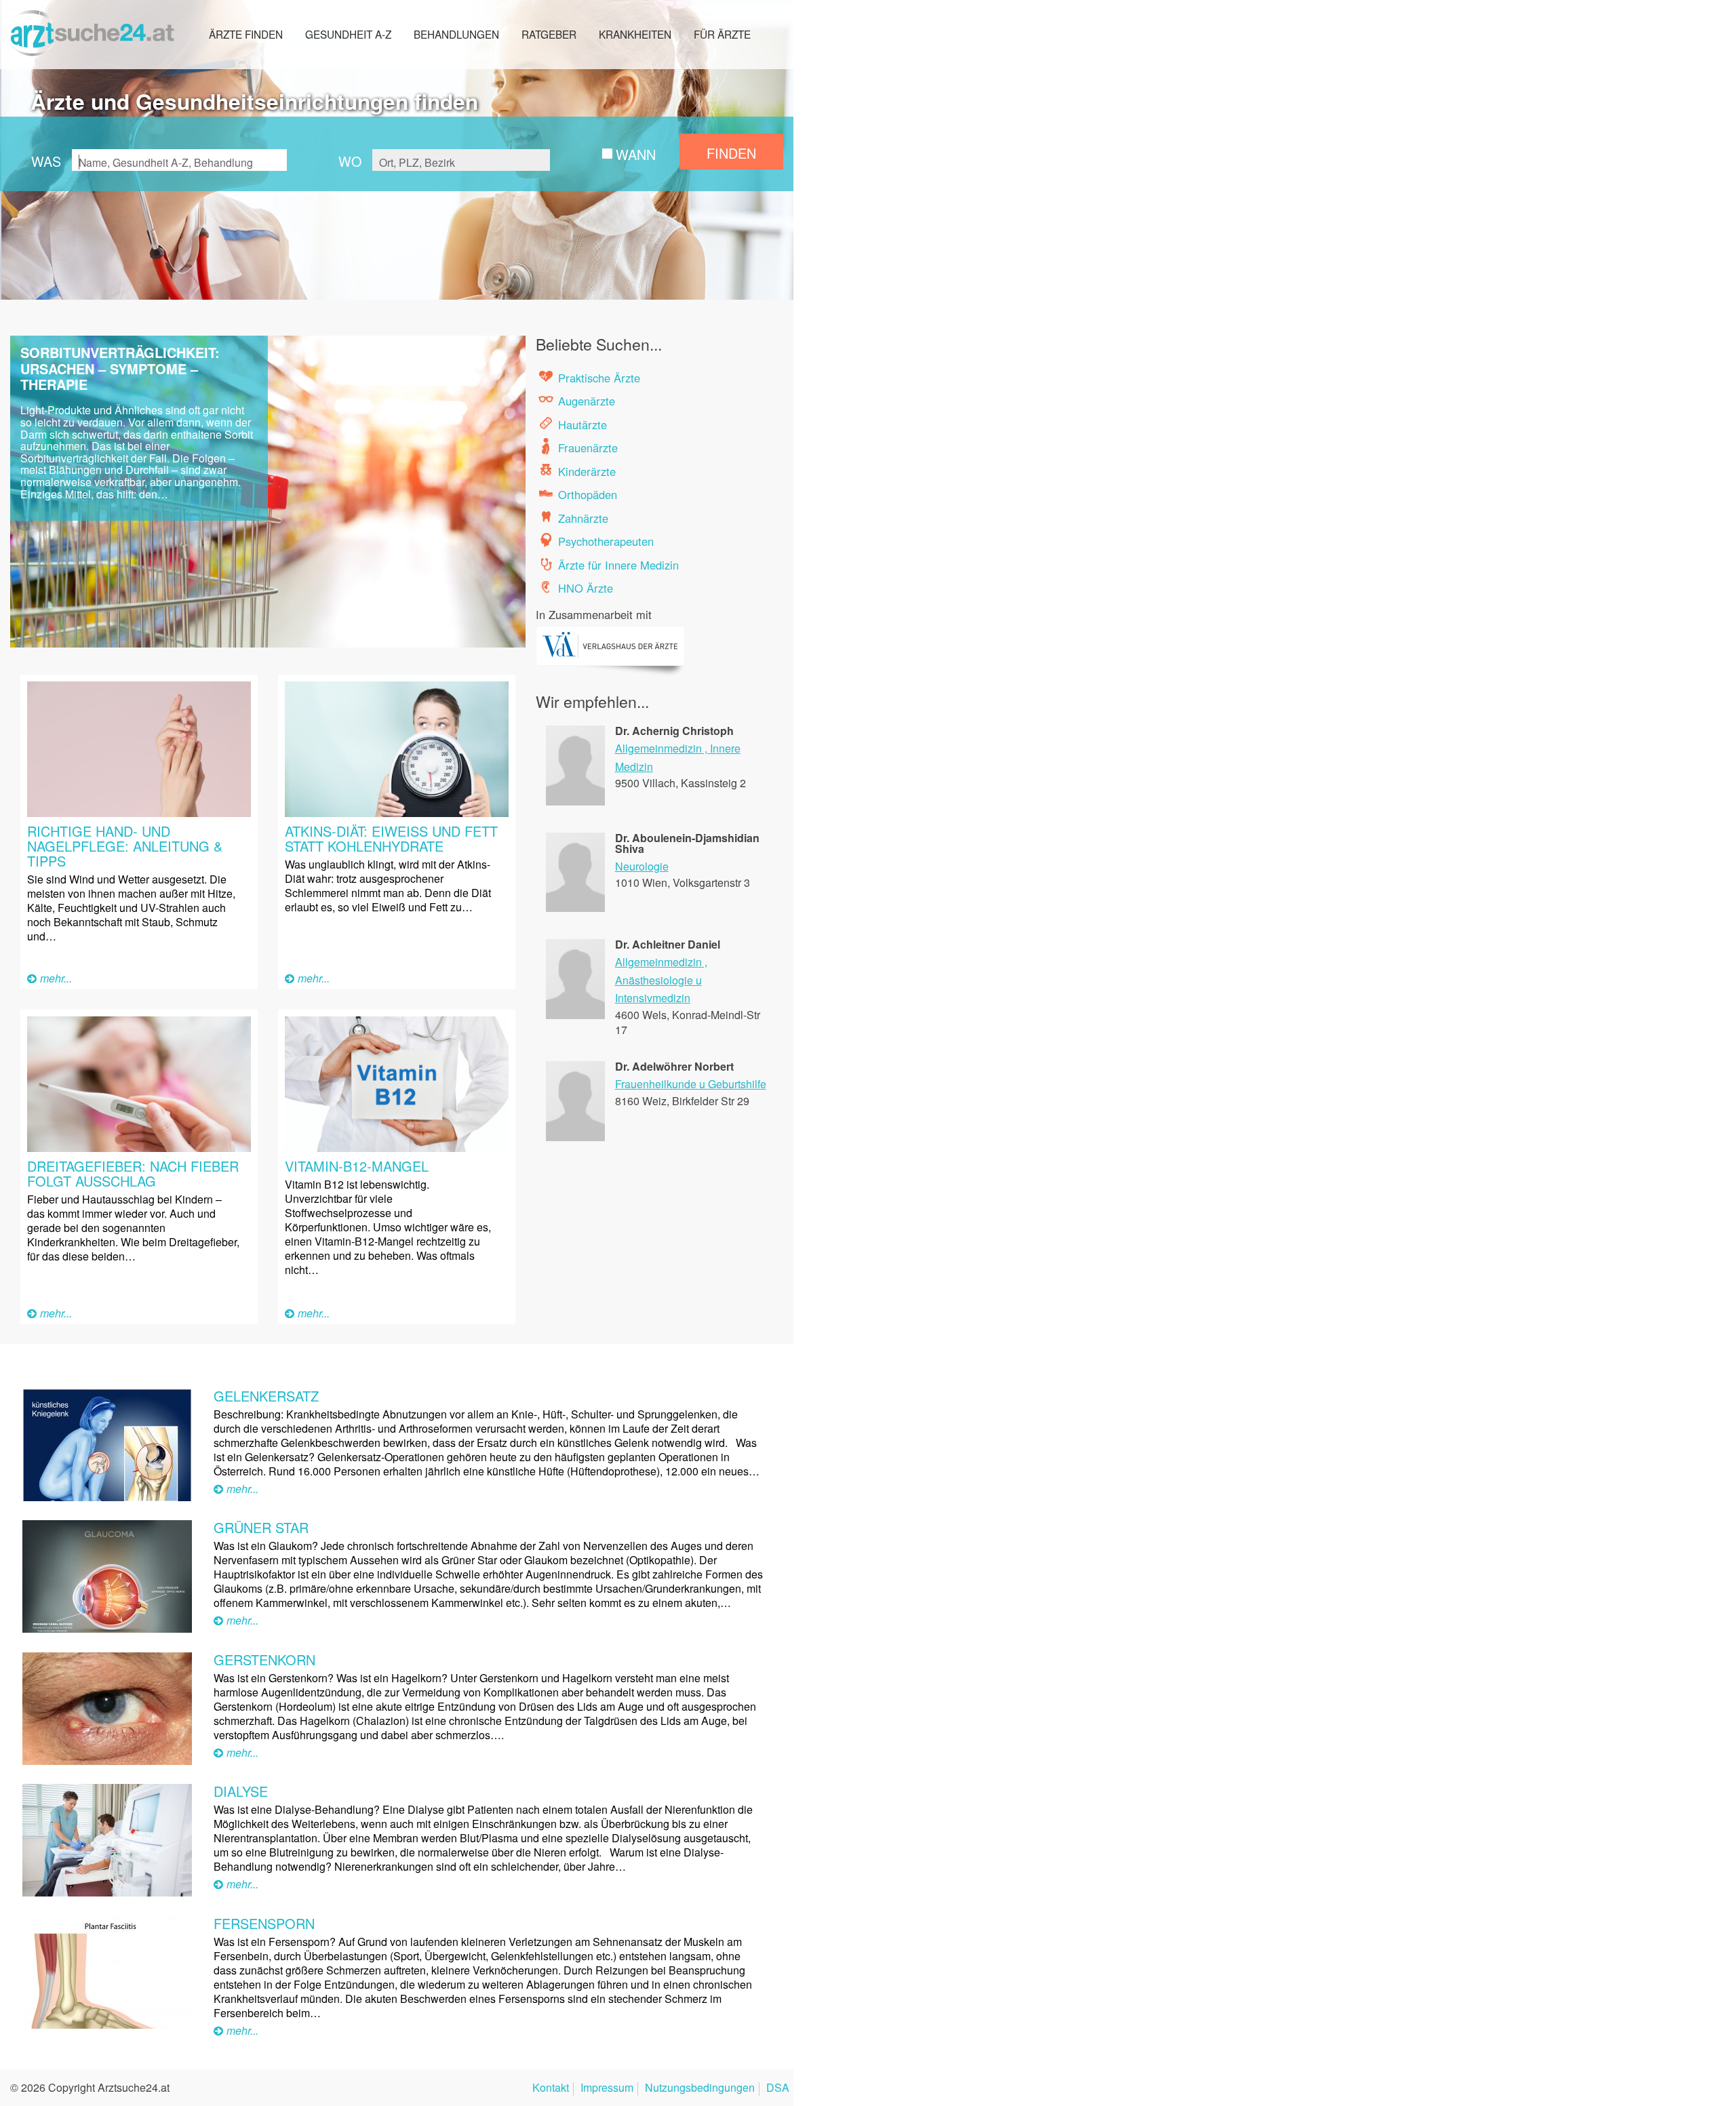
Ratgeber (549, 34)
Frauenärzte (588, 448)
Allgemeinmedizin (658, 748)
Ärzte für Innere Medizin (618, 565)
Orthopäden (588, 494)
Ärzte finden (246, 34)
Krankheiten (635, 34)
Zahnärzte (583, 518)
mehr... (56, 978)
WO (350, 161)
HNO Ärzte (586, 588)
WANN (636, 154)
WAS (46, 161)
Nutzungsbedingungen (700, 2089)
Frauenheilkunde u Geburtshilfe (691, 1084)
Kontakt (551, 2089)
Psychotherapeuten (606, 541)
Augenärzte (587, 401)
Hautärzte (583, 424)
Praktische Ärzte (599, 378)
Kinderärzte (587, 471)
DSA (778, 2089)
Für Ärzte (722, 34)
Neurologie (642, 866)
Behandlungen (456, 34)
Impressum (607, 2089)
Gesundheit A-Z (348, 34)
